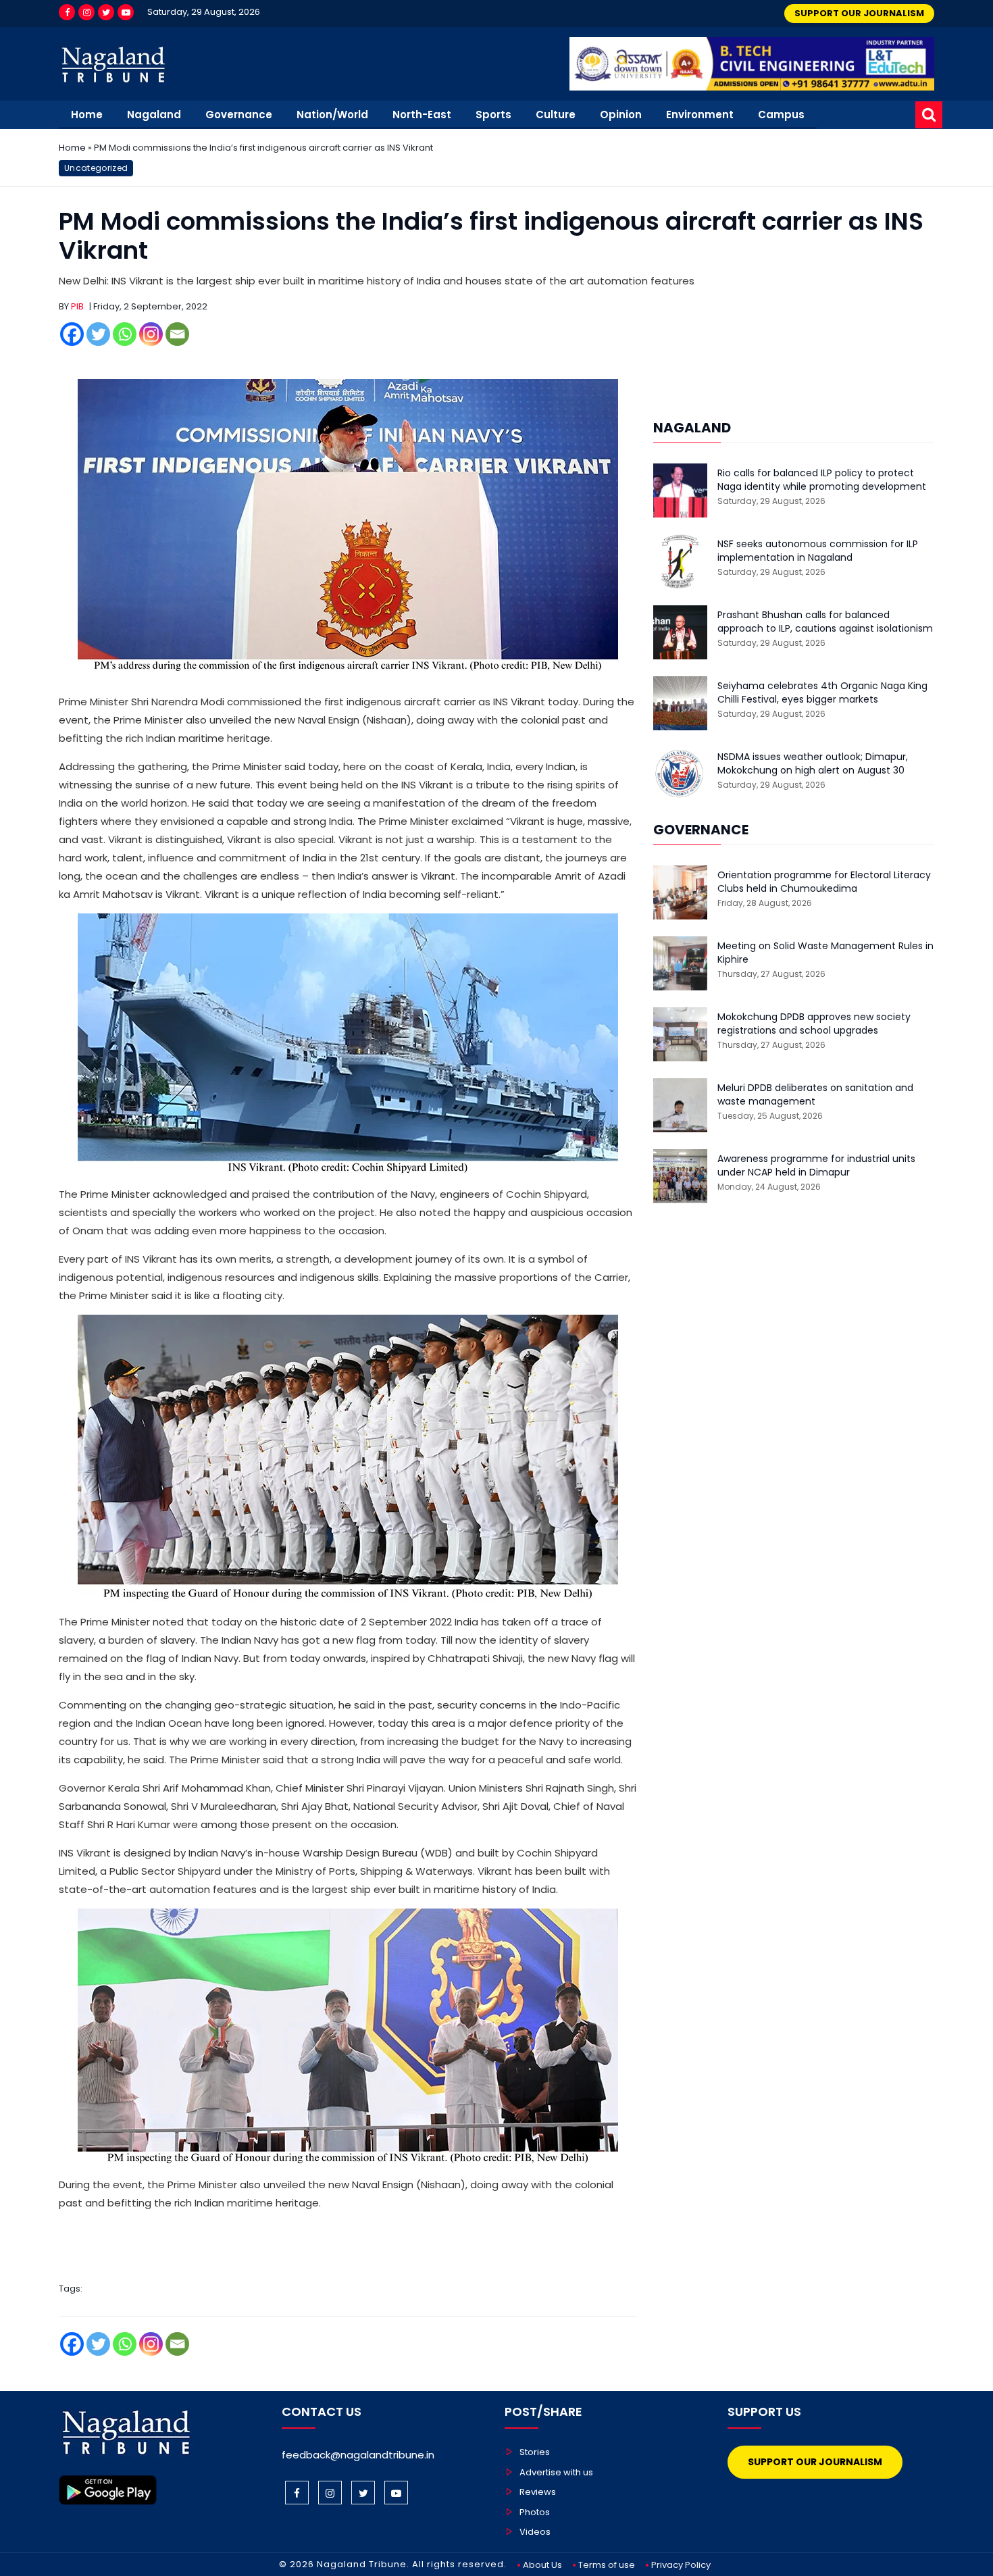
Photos (535, 2512)
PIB (77, 306)
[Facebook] (67, 12)
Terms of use (607, 2565)
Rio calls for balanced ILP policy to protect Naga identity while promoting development (822, 480)
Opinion (621, 115)
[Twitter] (106, 12)
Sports (493, 115)
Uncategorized (96, 168)
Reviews (538, 2492)
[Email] (177, 334)
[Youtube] (126, 12)
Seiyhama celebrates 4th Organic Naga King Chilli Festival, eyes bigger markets (822, 693)
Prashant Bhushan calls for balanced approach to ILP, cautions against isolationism (825, 622)
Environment (700, 115)
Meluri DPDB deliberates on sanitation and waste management (815, 1095)
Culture (556, 115)
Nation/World (332, 115)
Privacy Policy (681, 2565)
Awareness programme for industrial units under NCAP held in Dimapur (816, 1166)
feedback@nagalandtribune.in (358, 2455)
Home (87, 115)
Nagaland (154, 115)
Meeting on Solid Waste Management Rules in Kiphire (825, 953)
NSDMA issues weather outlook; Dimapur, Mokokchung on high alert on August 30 (813, 764)
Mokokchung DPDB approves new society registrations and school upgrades (814, 1024)
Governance (239, 115)
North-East (422, 115)
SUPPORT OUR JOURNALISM (859, 13)
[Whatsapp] (125, 334)
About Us (542, 2565)
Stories (535, 2452)
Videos (535, 2532)
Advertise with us (556, 2472)
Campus (781, 115)
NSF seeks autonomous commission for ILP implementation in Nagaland (818, 551)
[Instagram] (86, 12)
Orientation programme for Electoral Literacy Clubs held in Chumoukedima (824, 882)
